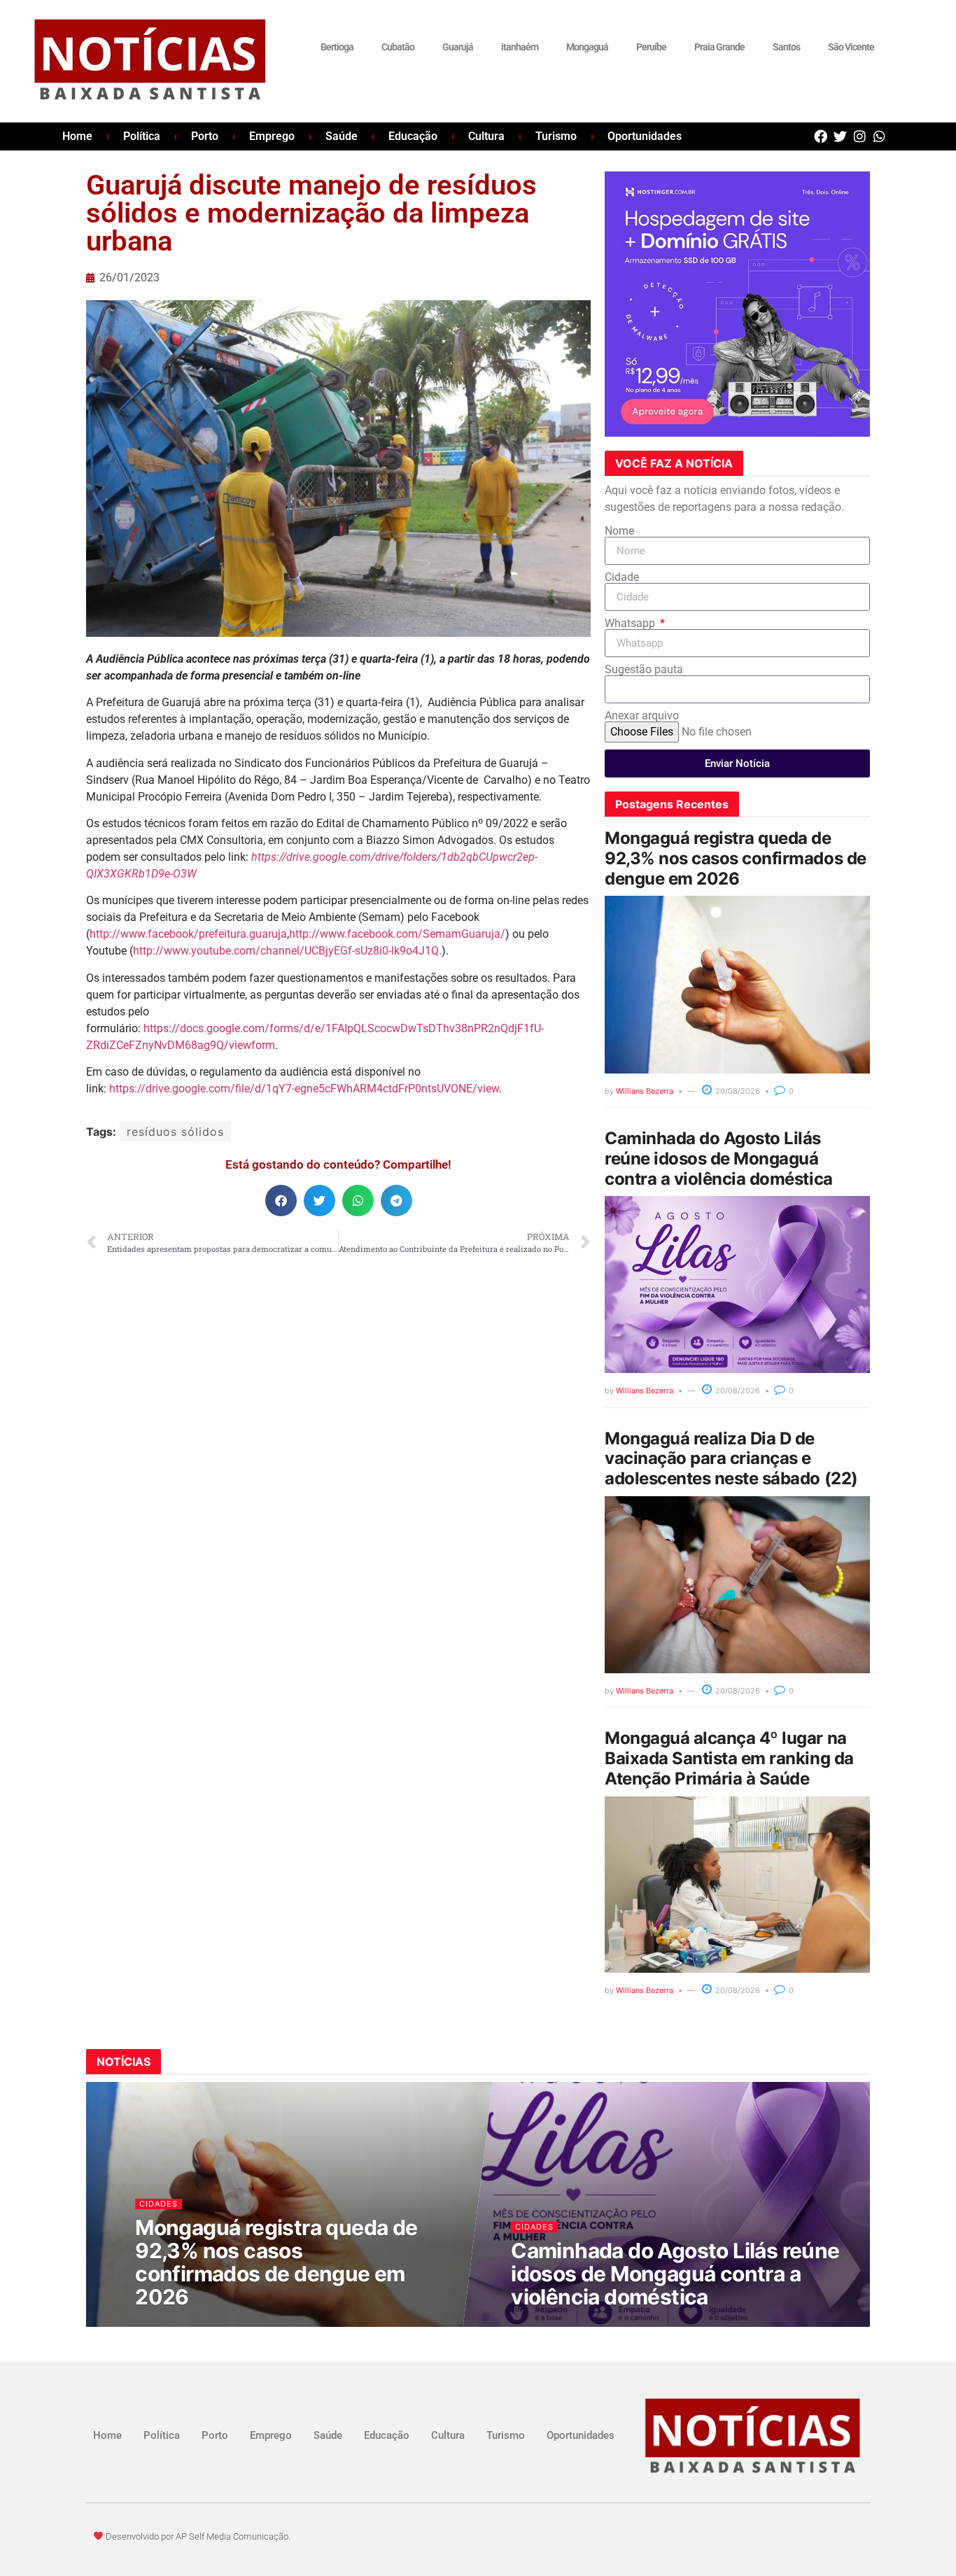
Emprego (272, 136)
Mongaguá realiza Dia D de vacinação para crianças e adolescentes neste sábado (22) (731, 1459)
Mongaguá (587, 47)
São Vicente (851, 47)
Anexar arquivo (642, 716)
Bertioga (337, 47)
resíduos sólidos (175, 1132)
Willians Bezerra (645, 1091)
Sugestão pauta (644, 670)
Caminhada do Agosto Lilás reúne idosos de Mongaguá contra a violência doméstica (719, 1159)
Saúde (342, 136)
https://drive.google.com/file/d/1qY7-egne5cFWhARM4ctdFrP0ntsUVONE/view (304, 1089)
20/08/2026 (737, 1091)
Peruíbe (651, 47)
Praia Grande (719, 47)
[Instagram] (860, 136)
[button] (281, 1201)
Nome (619, 531)
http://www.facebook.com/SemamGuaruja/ (397, 934)
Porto (205, 136)
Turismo (556, 136)
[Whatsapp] (879, 136)
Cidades (159, 2203)
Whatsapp (631, 624)
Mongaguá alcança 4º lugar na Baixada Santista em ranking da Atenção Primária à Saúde (729, 1758)
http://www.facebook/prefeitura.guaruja (188, 934)
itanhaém (520, 47)
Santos (786, 47)
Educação (413, 136)
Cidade (622, 577)
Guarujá (458, 47)
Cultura (486, 136)
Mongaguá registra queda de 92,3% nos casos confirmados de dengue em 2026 (736, 858)
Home (77, 136)
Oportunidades (645, 136)
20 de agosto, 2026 (184, 2324)
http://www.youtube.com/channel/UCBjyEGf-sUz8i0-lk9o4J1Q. (287, 951)
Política (142, 136)
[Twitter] (840, 136)
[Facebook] (821, 136)
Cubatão (398, 47)
